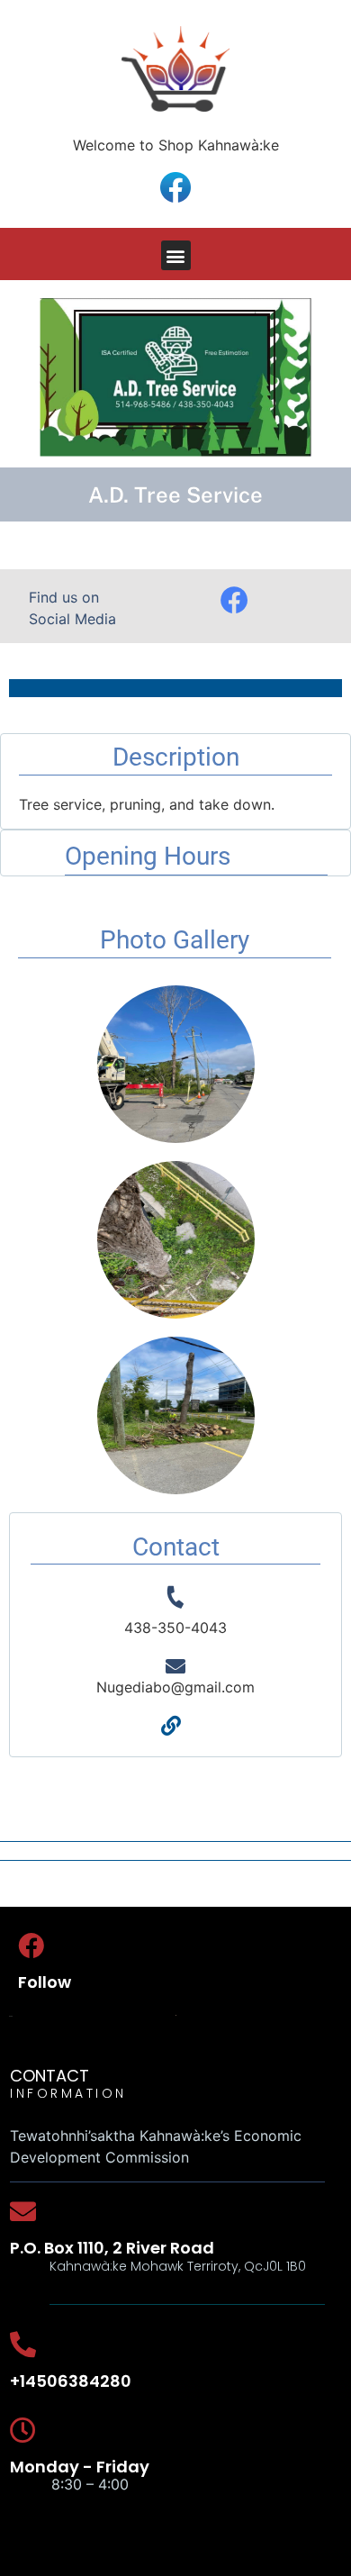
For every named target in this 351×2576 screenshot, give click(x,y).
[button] (176, 255)
